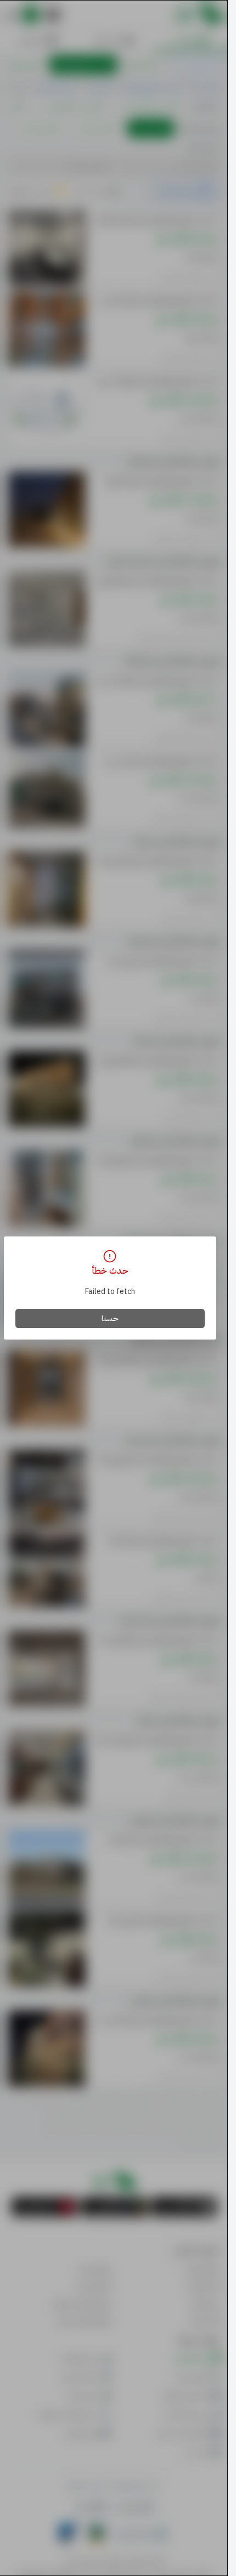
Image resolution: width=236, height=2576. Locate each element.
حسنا (110, 1318)
